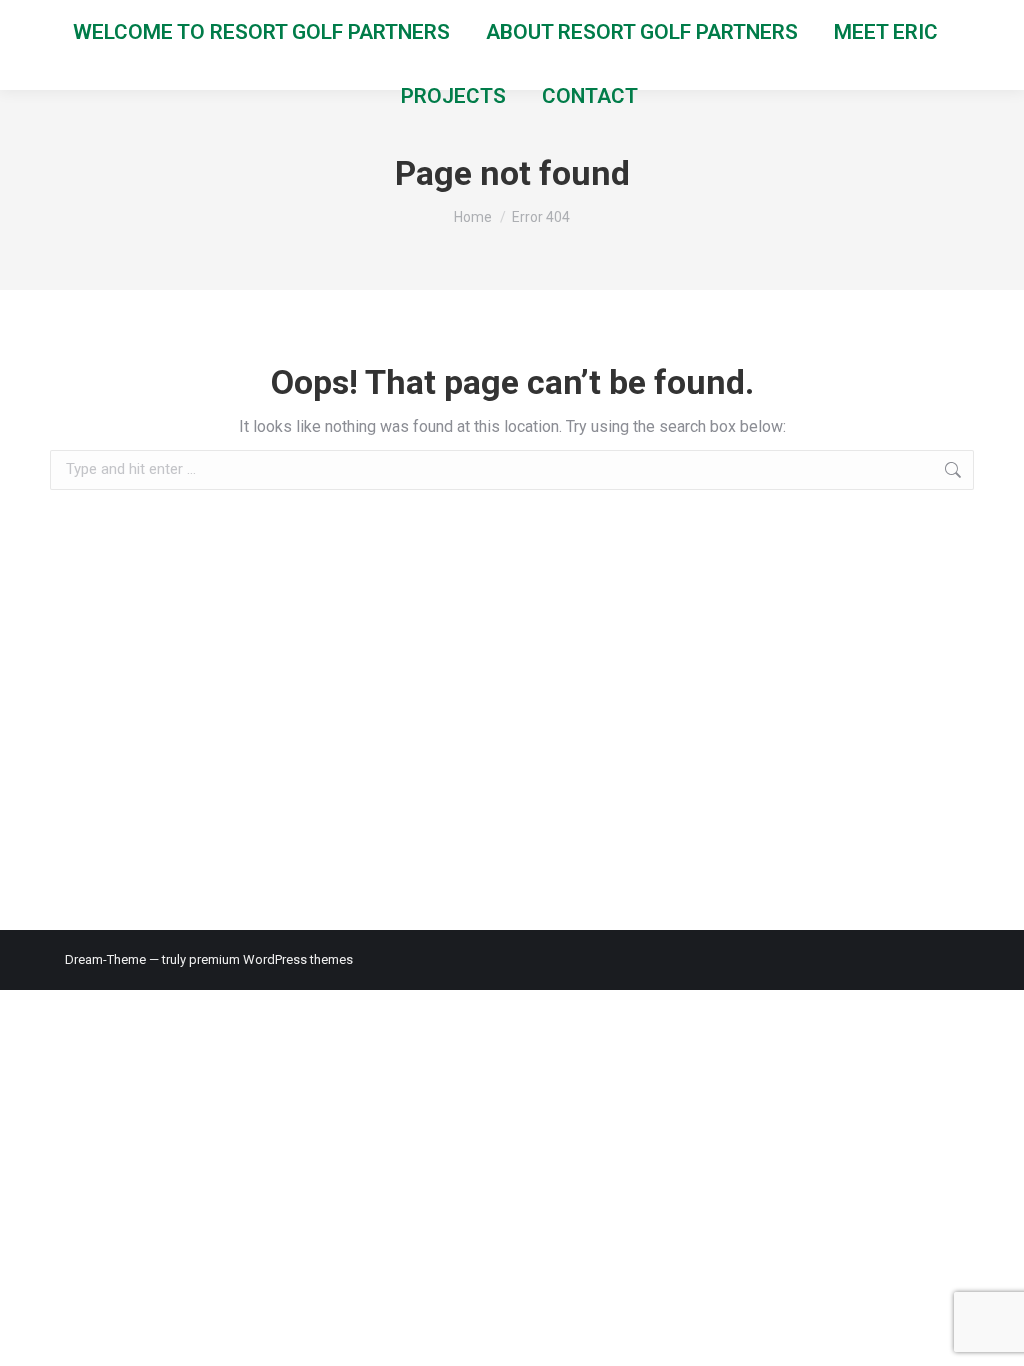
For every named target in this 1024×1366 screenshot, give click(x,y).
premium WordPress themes (271, 959)
